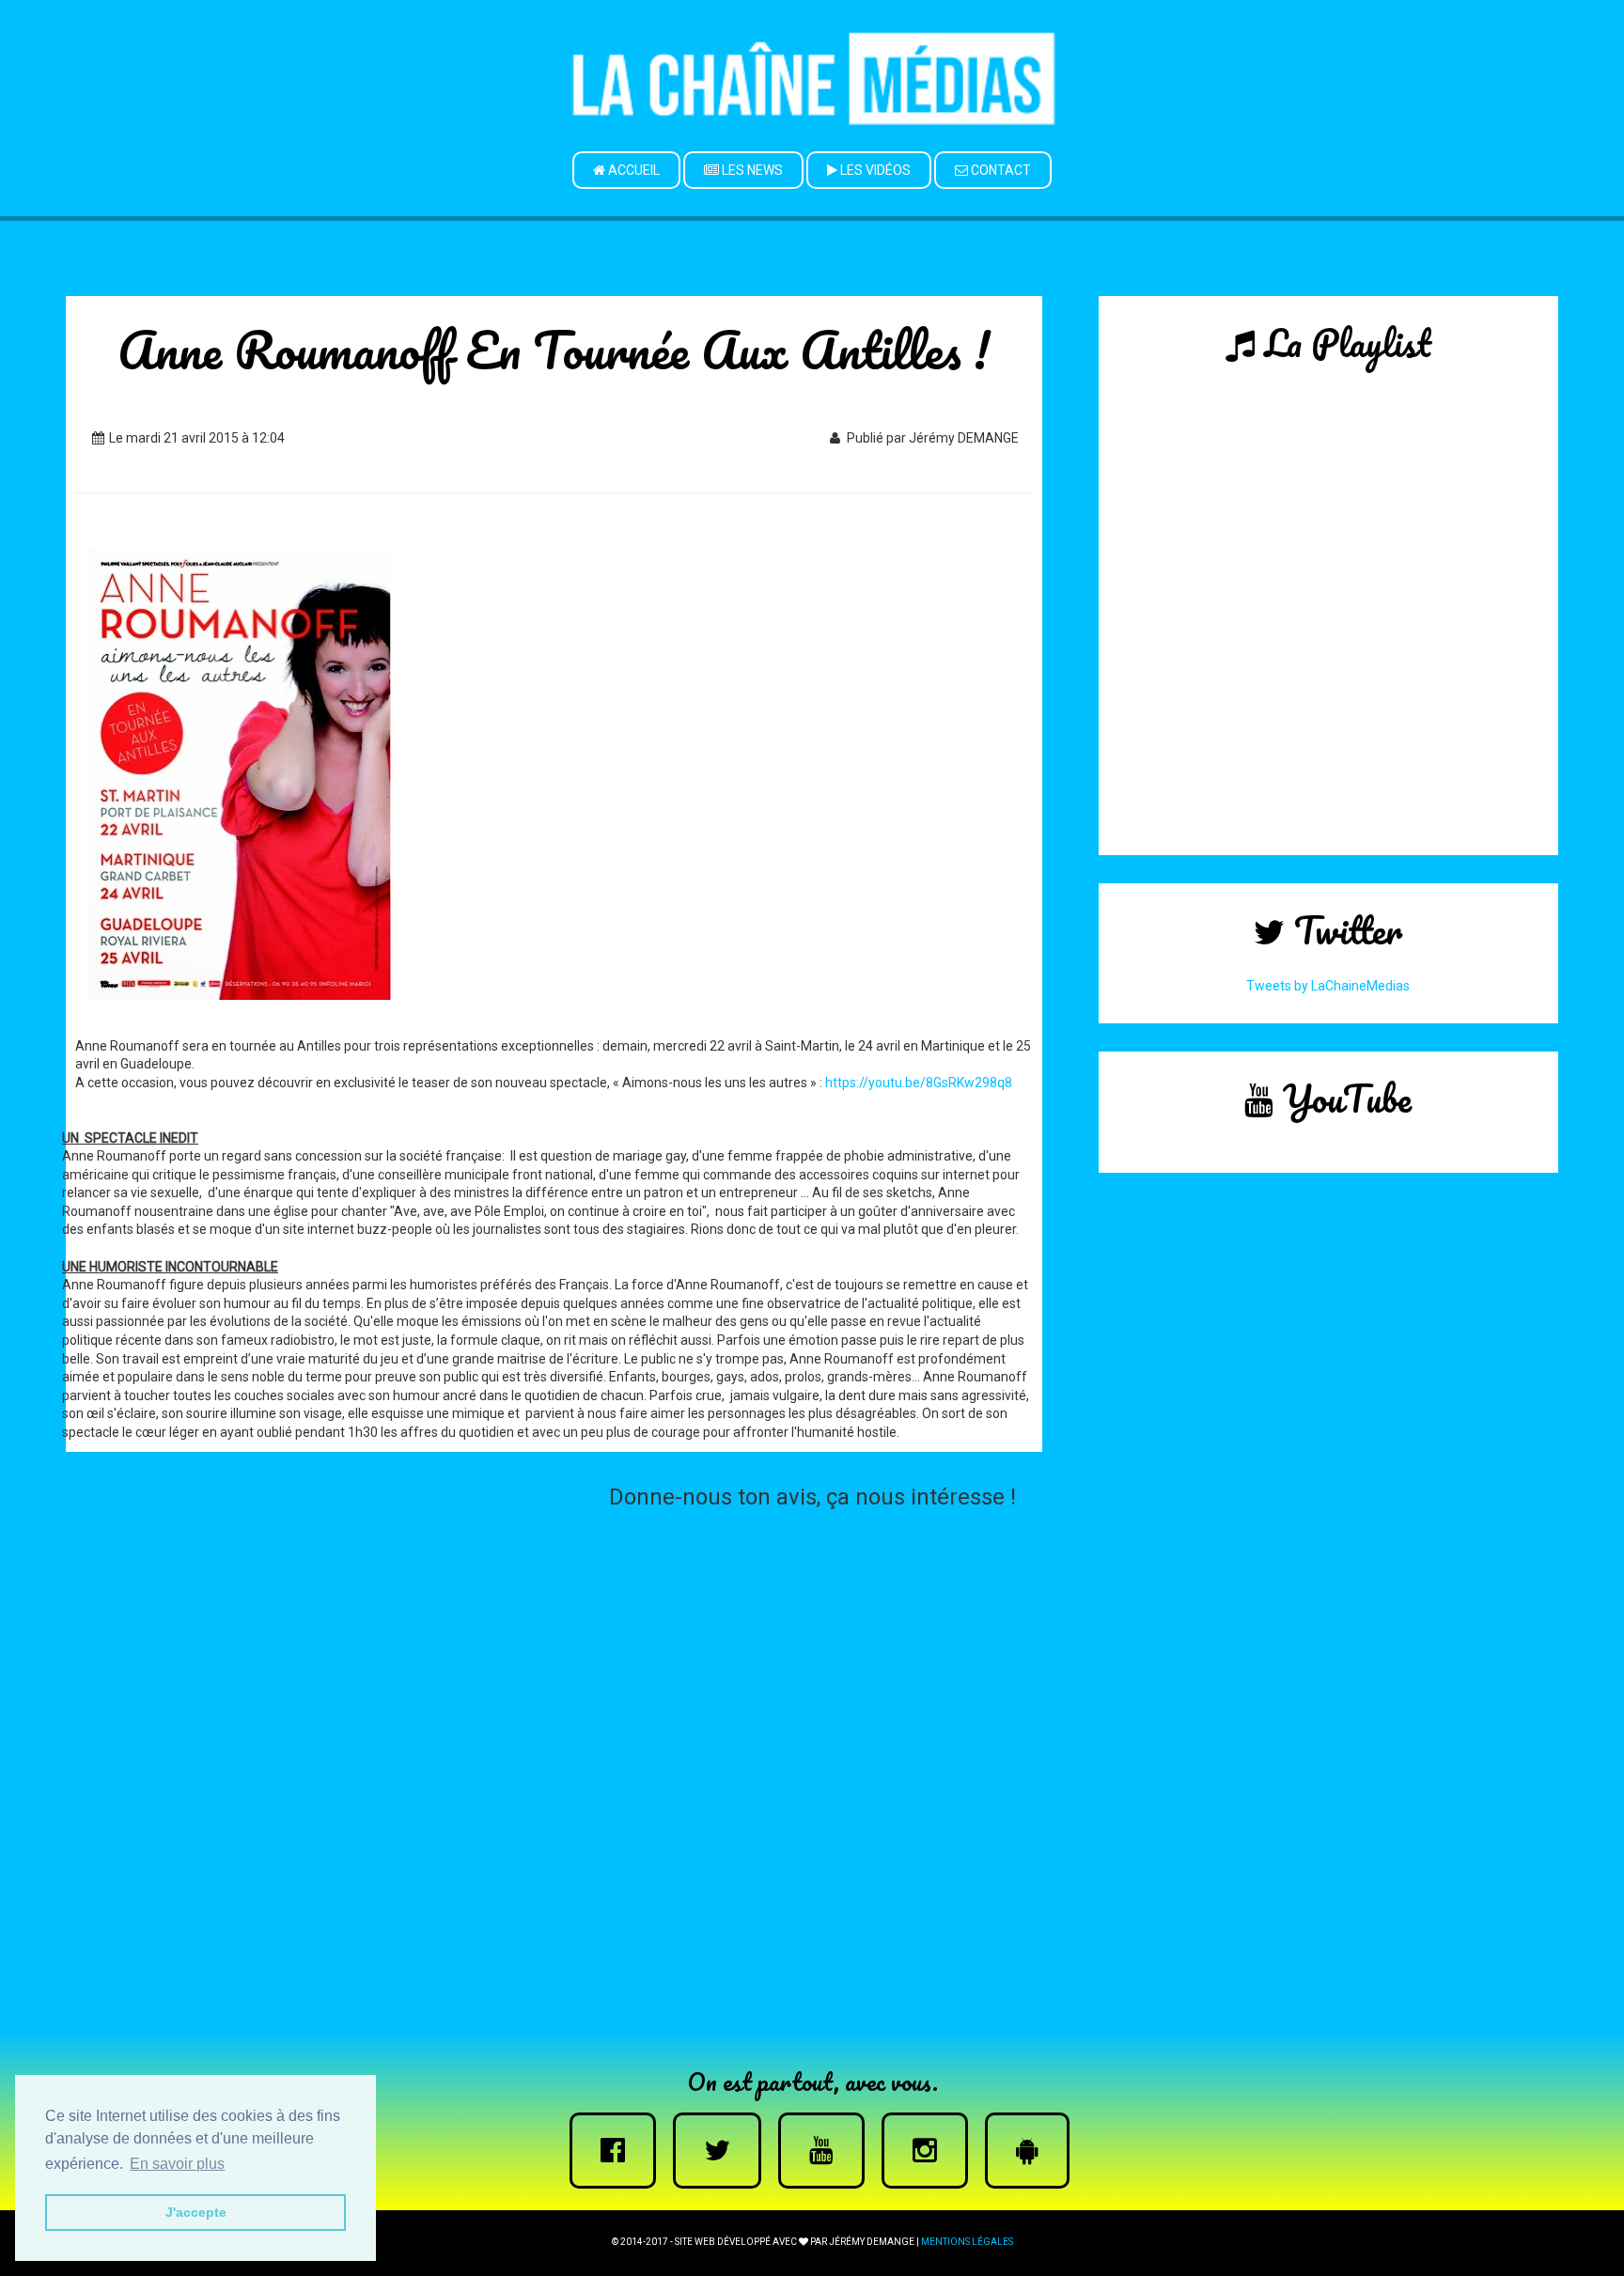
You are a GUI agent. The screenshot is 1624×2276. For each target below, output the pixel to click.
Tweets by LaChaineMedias (1328, 986)
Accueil (632, 170)
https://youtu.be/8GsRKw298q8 (919, 1083)
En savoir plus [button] (177, 2164)
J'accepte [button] (196, 2212)
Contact (999, 170)
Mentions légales (967, 2242)
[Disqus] (812, 1754)
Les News (751, 170)
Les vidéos (874, 170)
